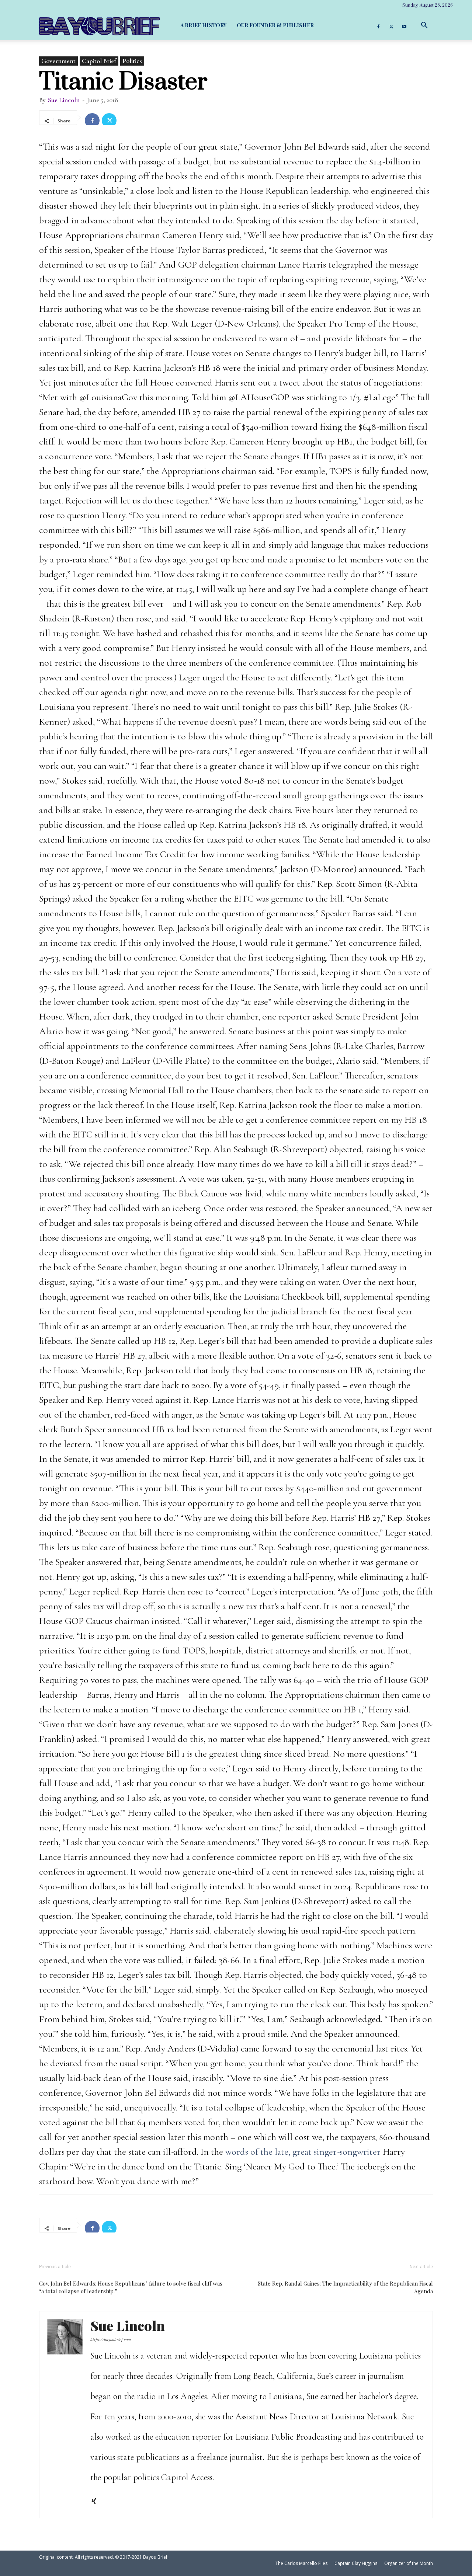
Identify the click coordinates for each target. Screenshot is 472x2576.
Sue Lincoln (64, 100)
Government (58, 61)
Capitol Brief (99, 61)
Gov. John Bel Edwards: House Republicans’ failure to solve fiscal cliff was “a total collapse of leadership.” (131, 2287)
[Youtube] (404, 25)
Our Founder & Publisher (275, 25)
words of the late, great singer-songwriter (303, 2152)
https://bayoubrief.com (111, 2340)
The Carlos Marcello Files (301, 2563)
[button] (424, 25)
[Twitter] (391, 25)
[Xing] (96, 2502)
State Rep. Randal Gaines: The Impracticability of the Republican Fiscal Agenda (345, 2287)
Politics (132, 61)
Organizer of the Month (409, 2563)
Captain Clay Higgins (356, 2563)
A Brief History (203, 25)
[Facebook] (378, 25)
